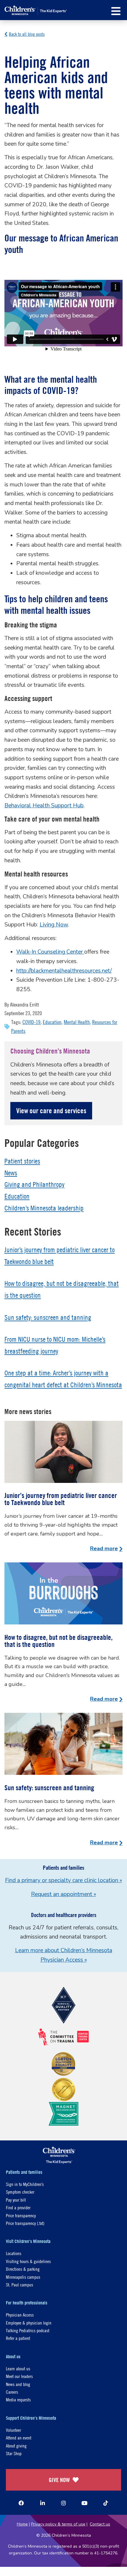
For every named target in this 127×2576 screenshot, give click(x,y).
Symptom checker (20, 2192)
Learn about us (18, 2368)
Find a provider (18, 2207)
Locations (14, 2253)
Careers (12, 2392)
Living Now (54, 925)
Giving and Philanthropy (34, 1184)
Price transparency (21, 2215)
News (11, 1173)
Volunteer (13, 2430)
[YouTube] (84, 2503)
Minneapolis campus (23, 2277)
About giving (16, 2446)
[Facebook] (21, 2503)
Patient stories (22, 1161)
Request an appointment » (63, 1894)
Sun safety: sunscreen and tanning (48, 1317)
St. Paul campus (19, 2284)
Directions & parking (23, 2269)
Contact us (100, 2524)
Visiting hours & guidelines (28, 2261)
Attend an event (19, 2438)
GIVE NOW (59, 2480)
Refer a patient (18, 2338)
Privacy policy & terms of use (58, 2524)
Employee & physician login (29, 2323)
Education (52, 1022)
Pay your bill (16, 2200)
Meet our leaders (19, 2376)
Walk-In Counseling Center (50, 952)
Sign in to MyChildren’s (25, 2184)
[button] (116, 11)
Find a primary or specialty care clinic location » (63, 1880)
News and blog (18, 2384)
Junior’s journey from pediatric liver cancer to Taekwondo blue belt (61, 1499)
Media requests (18, 2399)
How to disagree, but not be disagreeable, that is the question (58, 1641)
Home (22, 2524)
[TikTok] (106, 2503)
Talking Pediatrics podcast (28, 2330)
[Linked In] (43, 2503)
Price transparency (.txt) (25, 2223)
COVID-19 (31, 1022)
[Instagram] (63, 2503)
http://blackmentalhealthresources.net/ (64, 971)
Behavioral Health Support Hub (44, 806)
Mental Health (77, 1022)
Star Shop (14, 2453)
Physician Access (20, 2315)
